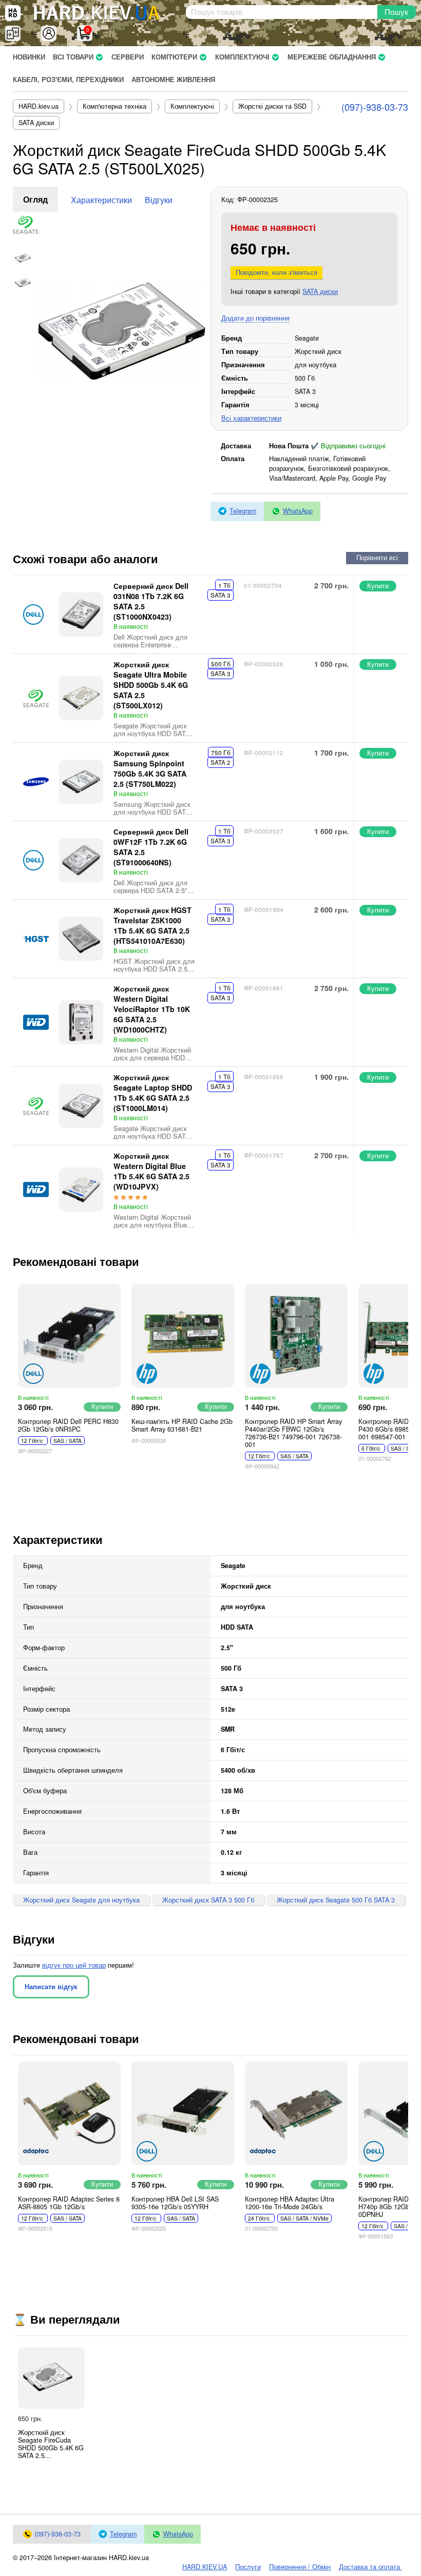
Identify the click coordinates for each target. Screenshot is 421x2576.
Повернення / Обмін (300, 2567)
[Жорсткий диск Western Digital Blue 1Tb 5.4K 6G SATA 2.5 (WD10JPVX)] (81, 1190)
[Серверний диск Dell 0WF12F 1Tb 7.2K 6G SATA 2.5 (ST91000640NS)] (81, 860)
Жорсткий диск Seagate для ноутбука (81, 1900)
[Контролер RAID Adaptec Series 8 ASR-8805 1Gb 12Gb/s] (69, 2113)
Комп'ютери (174, 57)
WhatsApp (298, 511)
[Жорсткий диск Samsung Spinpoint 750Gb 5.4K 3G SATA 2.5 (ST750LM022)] (81, 782)
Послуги (248, 2567)
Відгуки (159, 200)
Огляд (35, 199)
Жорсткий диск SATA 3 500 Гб (208, 1900)
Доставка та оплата (370, 2567)
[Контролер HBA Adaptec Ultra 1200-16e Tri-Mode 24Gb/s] (296, 2113)
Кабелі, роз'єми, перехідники (68, 80)
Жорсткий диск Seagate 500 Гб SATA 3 (336, 1900)
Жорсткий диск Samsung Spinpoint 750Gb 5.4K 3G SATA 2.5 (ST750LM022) (150, 768)
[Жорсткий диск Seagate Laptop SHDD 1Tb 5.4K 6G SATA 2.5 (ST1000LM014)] (81, 1106)
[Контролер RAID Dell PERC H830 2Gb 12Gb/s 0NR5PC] (69, 1336)
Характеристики (101, 200)
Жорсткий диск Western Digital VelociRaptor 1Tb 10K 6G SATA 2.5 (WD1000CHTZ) (152, 1009)
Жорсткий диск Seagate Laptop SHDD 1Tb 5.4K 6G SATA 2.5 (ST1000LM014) (153, 1093)
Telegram (243, 511)
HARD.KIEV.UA (205, 2567)
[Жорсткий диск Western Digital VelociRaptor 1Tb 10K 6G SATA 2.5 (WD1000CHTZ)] (81, 1022)
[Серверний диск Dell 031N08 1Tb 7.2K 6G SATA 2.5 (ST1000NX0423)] (81, 615)
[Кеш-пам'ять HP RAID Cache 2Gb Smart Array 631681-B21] (183, 1336)
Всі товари (73, 57)
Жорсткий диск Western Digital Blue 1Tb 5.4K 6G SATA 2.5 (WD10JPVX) (151, 1171)
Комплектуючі (242, 57)
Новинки (29, 57)
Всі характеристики (251, 418)
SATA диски (320, 291)
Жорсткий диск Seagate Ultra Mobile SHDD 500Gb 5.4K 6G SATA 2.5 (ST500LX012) (151, 685)
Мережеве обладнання (332, 57)
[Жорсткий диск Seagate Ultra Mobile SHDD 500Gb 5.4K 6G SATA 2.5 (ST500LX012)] (81, 698)
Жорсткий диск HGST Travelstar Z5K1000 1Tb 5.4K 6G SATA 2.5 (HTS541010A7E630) (152, 925)
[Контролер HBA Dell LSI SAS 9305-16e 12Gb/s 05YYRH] (183, 2113)
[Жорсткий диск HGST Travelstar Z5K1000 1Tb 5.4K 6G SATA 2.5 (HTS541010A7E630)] (81, 939)
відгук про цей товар (74, 1965)
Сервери (128, 57)
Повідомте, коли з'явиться (276, 272)
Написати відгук (51, 1987)
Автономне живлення (173, 80)
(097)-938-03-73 (375, 107)
